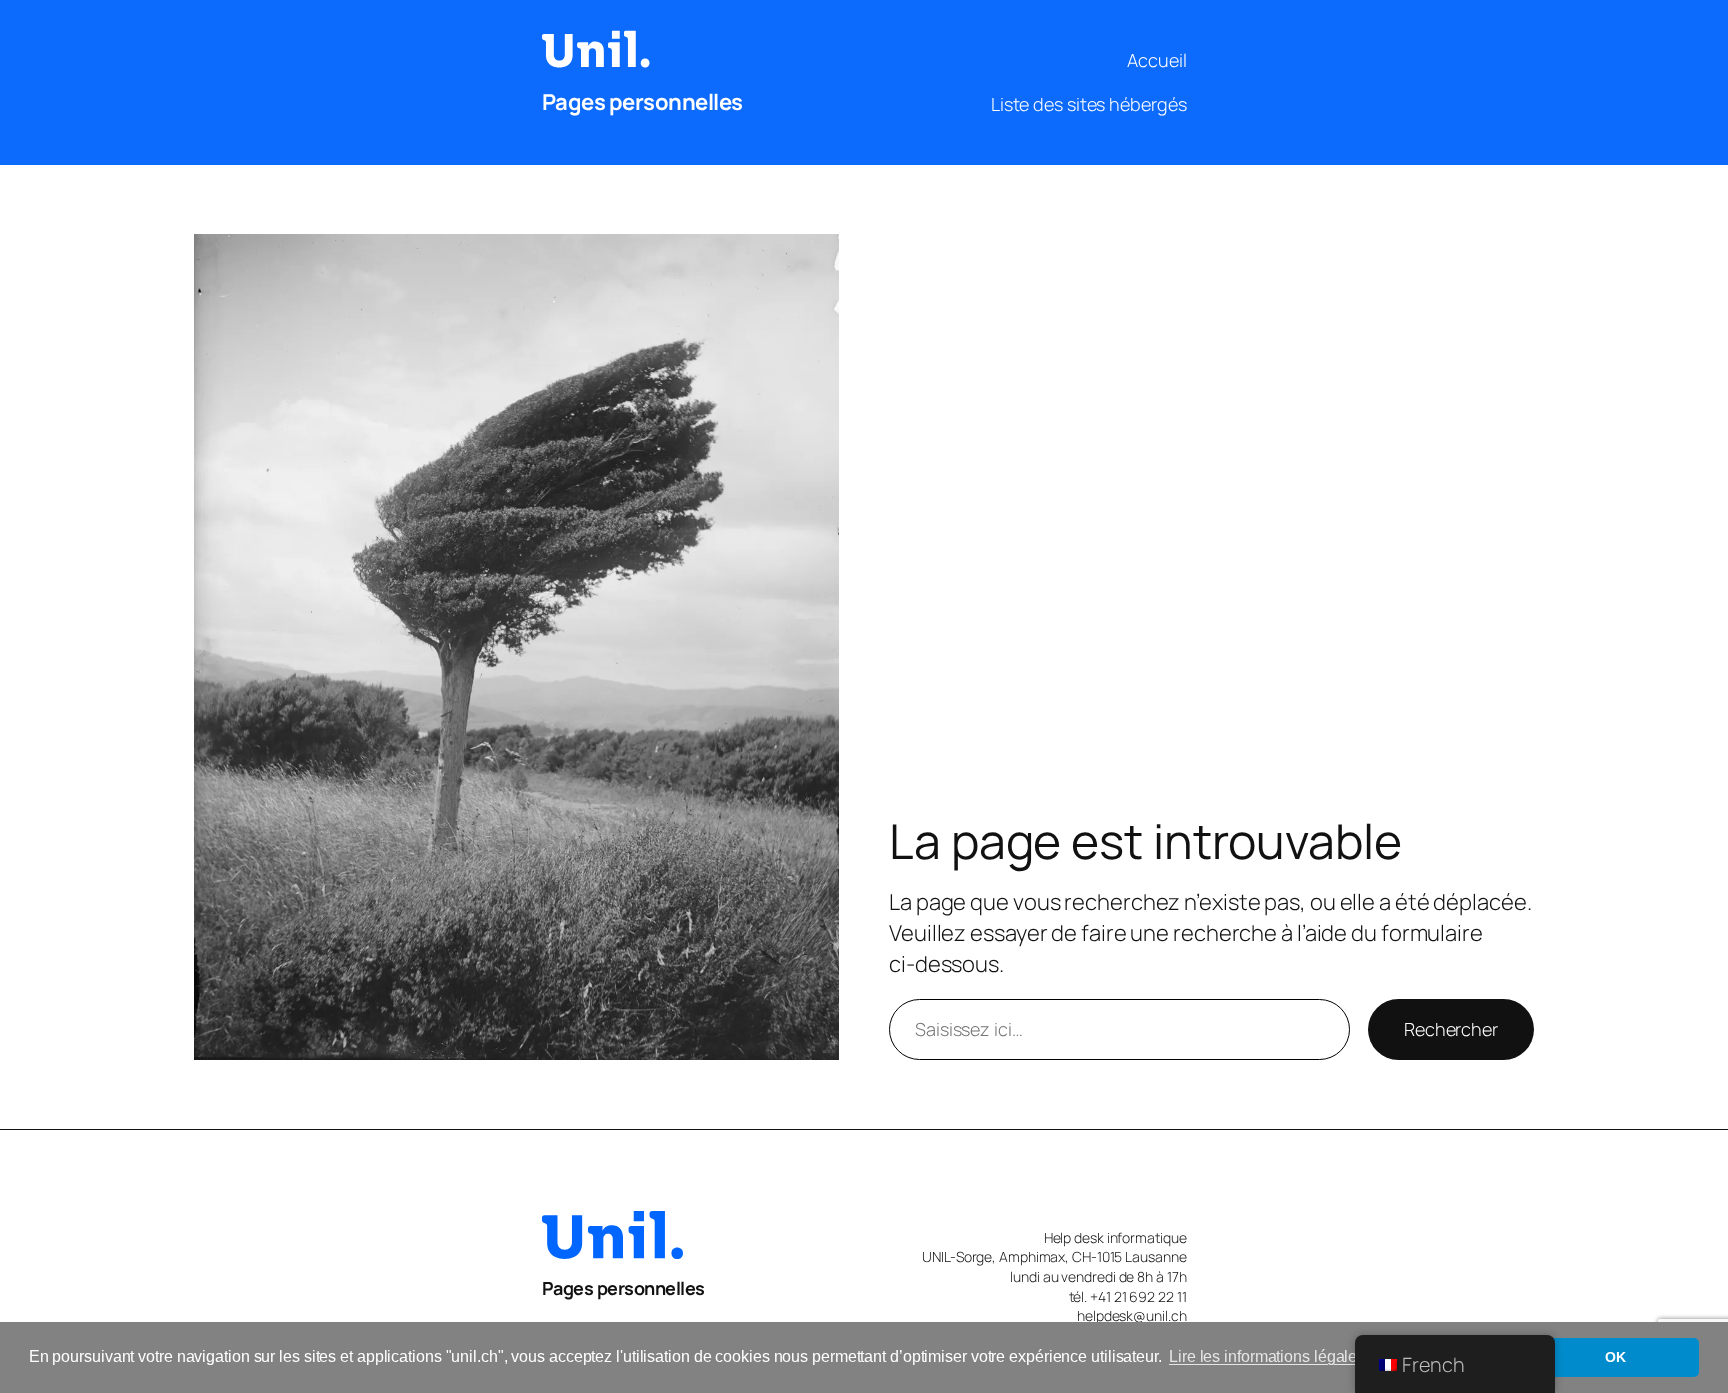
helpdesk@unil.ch (1131, 1315)
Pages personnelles (642, 102)
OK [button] (1615, 1357)
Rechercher (1451, 1029)
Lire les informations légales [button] (1267, 1356)
